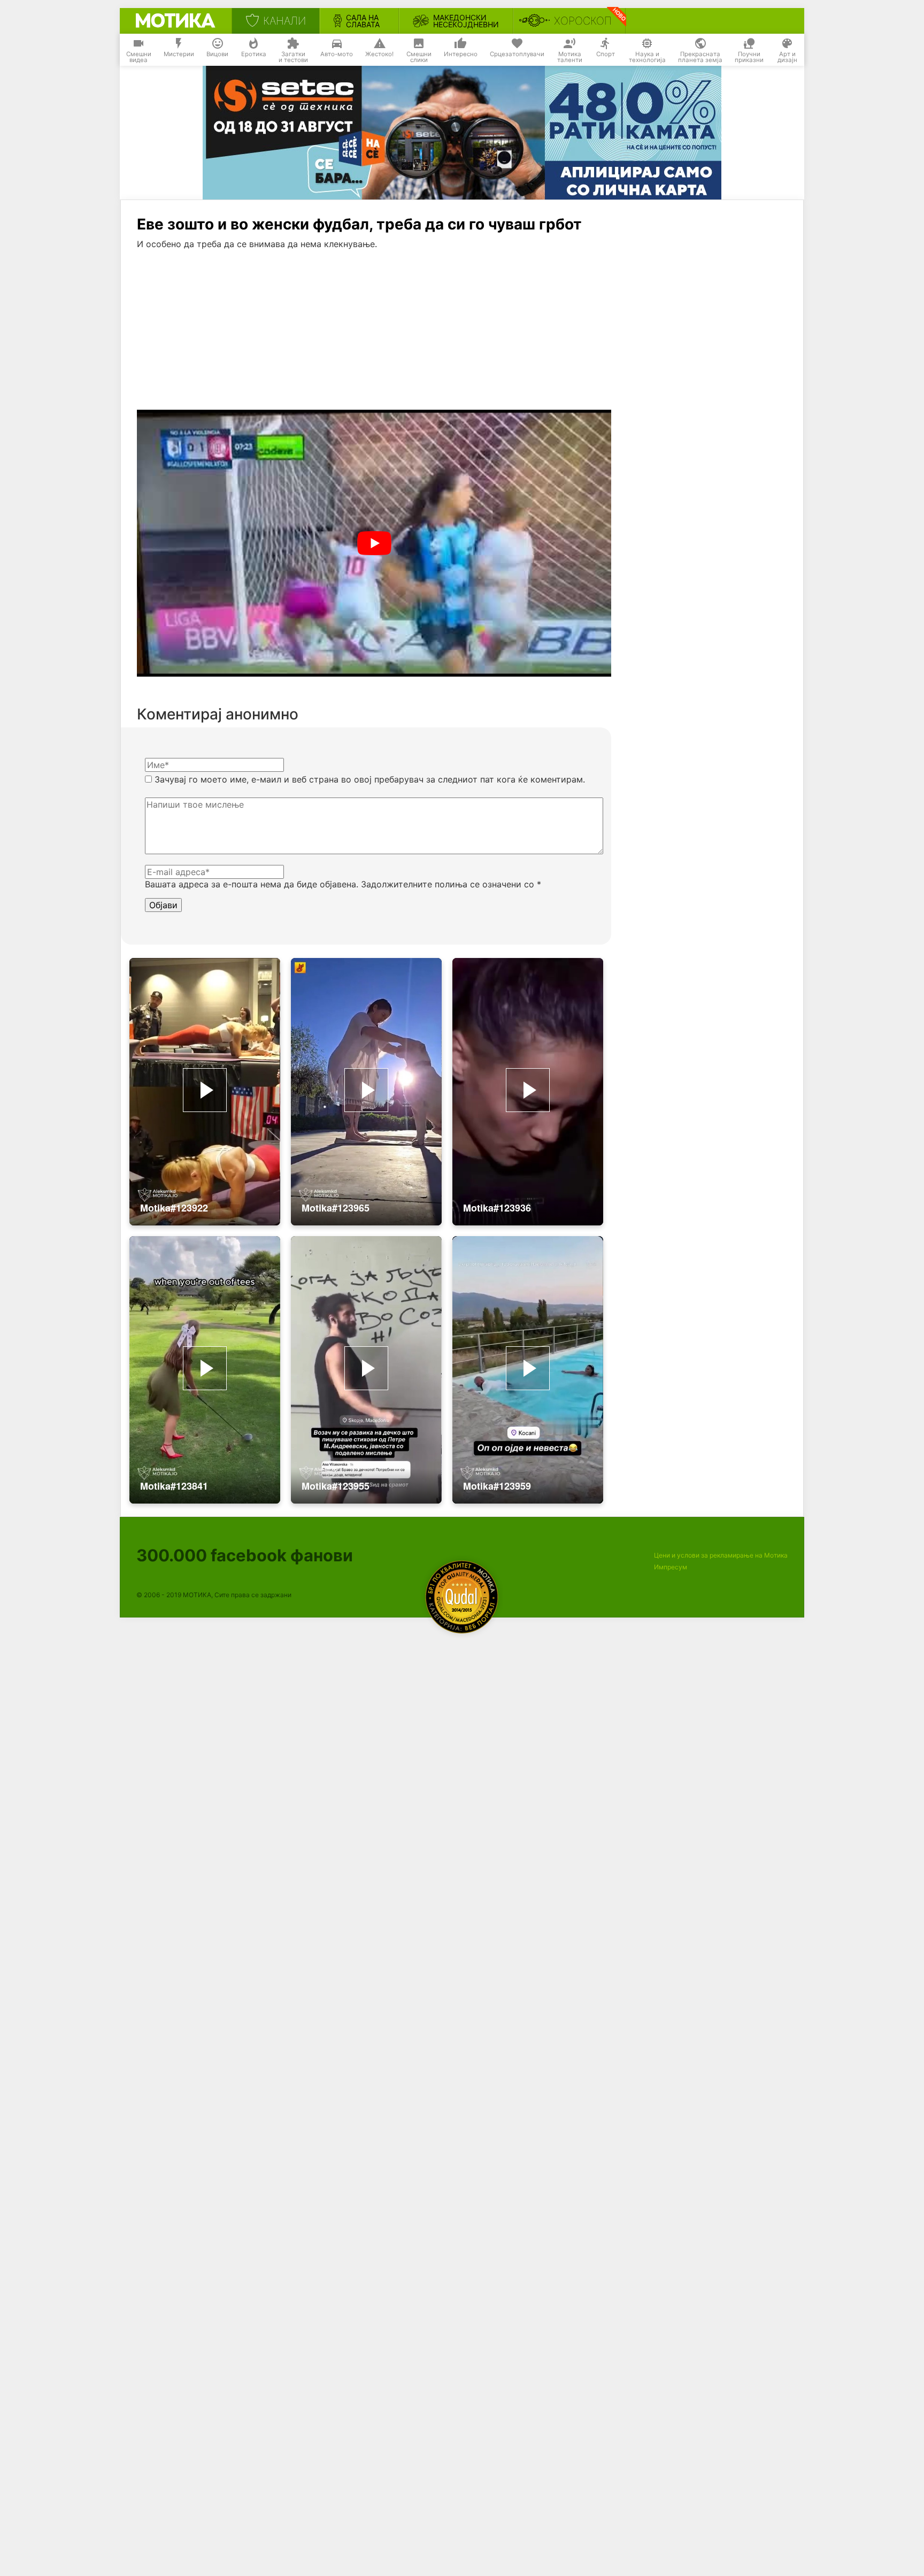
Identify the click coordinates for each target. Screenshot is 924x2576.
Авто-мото (337, 54)
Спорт (606, 54)
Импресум (671, 1567)
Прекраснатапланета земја (700, 57)
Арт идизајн (787, 57)
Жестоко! (379, 54)
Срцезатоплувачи (517, 54)
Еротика (254, 54)
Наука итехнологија (647, 57)
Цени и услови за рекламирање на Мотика (721, 1555)
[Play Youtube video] (374, 543)
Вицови (217, 54)
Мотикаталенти (570, 57)
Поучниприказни (749, 57)
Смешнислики (419, 57)
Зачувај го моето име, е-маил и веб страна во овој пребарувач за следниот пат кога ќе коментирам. (370, 779)
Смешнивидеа (139, 57)
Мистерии (179, 54)
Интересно (461, 54)
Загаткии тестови (293, 57)
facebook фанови (245, 1555)
